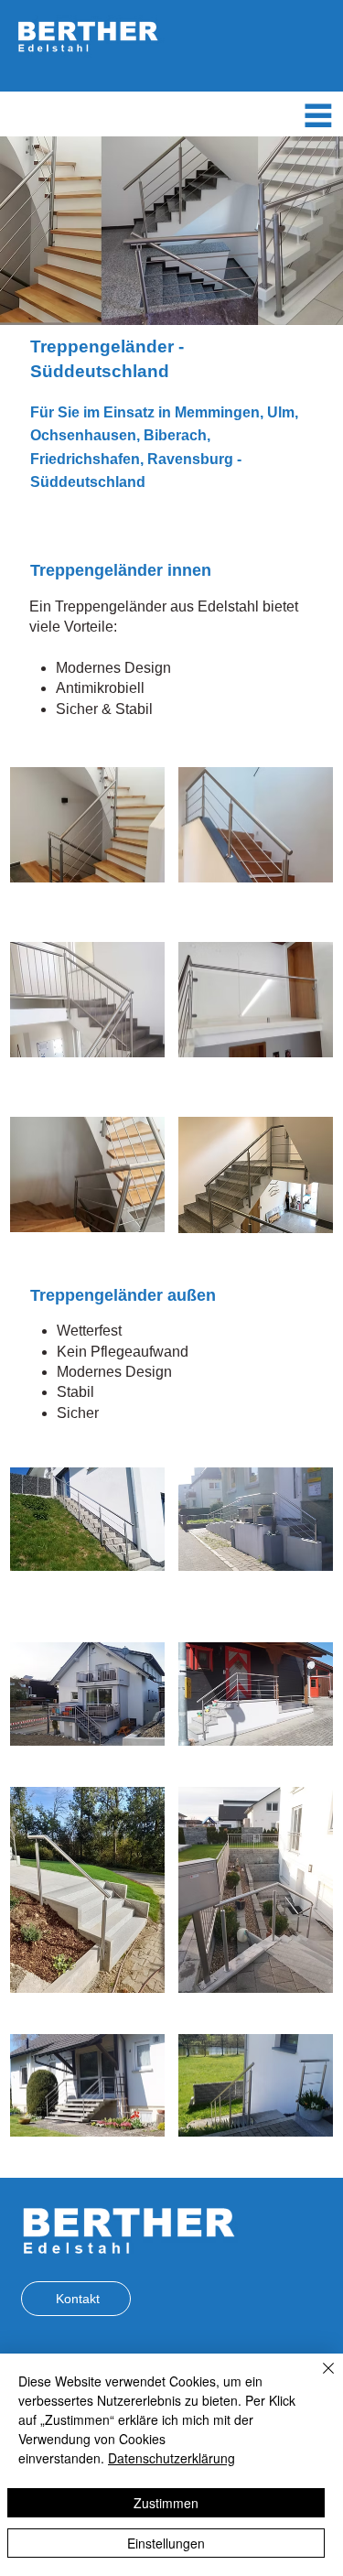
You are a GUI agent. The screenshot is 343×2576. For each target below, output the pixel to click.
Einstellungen (166, 2543)
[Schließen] (317, 2379)
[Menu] (318, 115)
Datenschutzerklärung (171, 2458)
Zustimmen (166, 2503)
